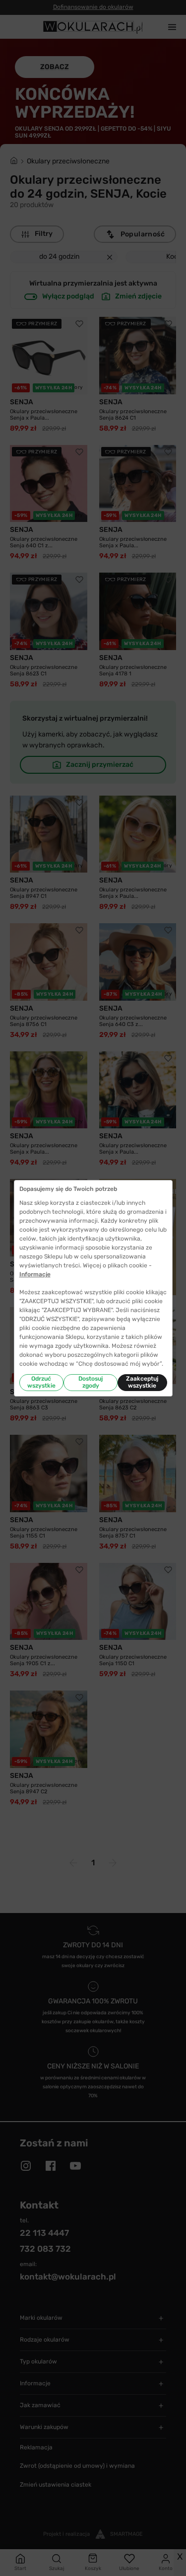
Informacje (35, 1274)
